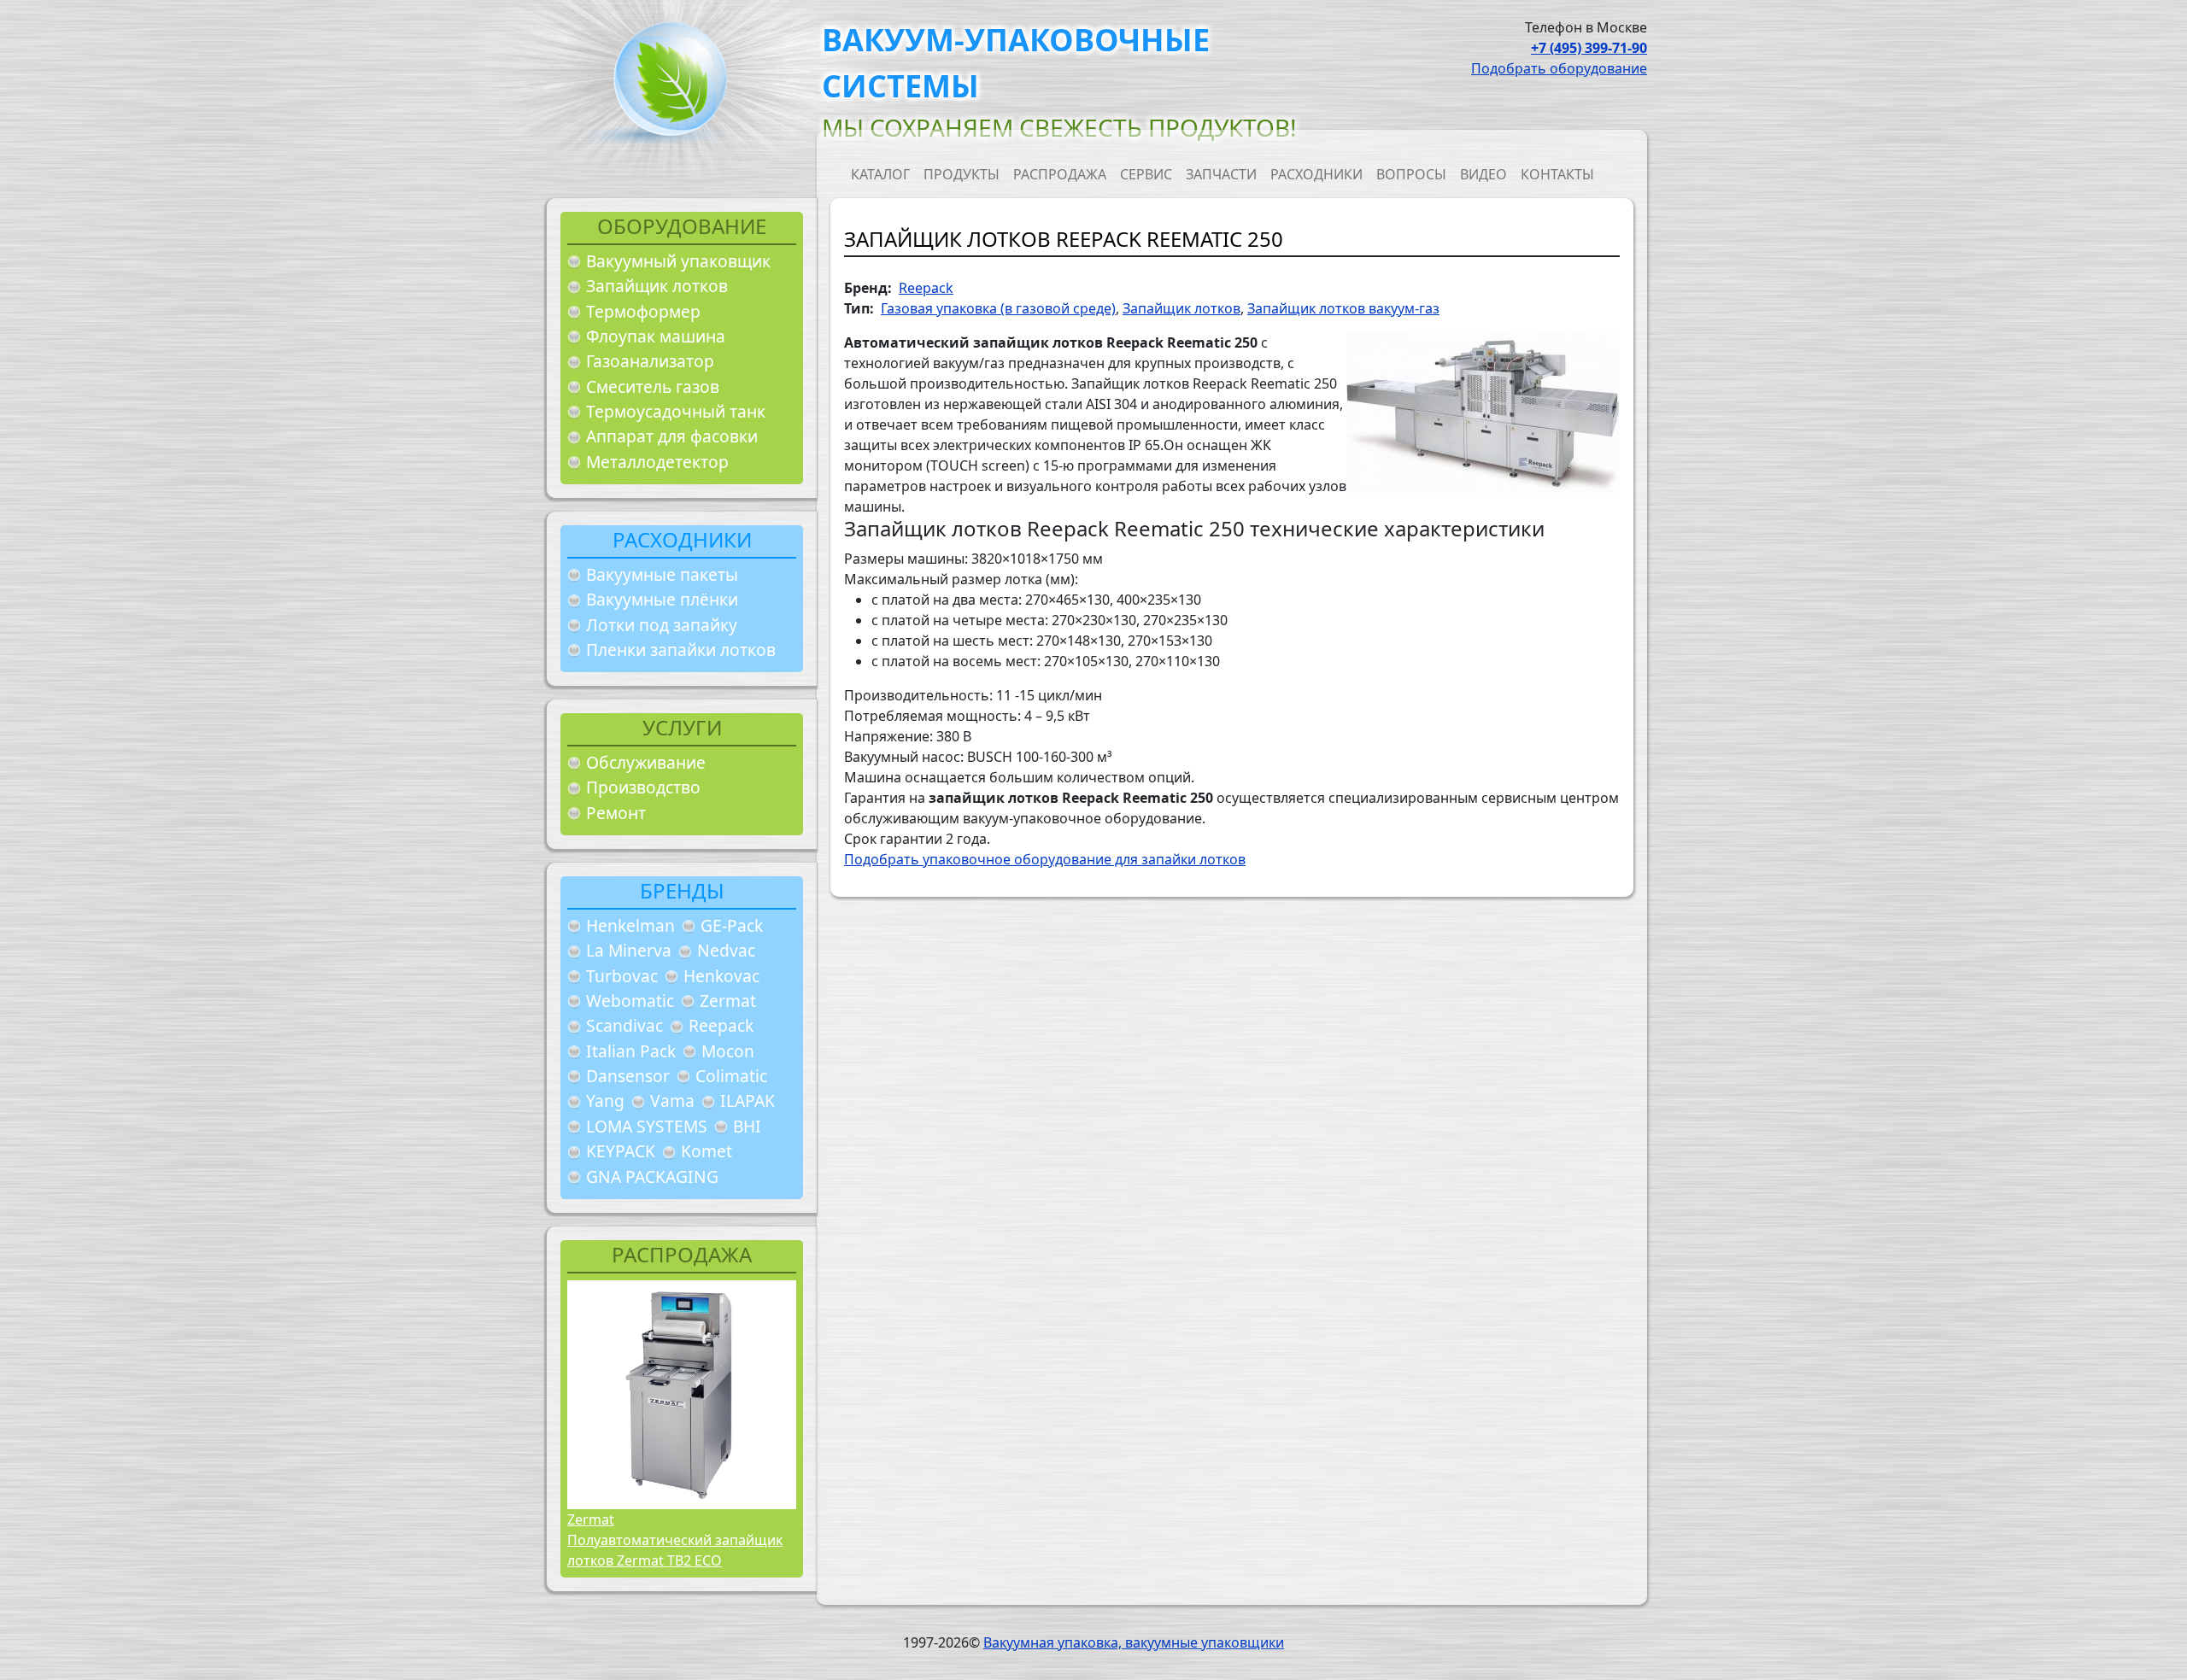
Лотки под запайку (662, 625)
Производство (643, 787)
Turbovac (622, 976)
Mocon (728, 1051)
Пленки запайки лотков (681, 650)
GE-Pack (732, 925)
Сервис (1146, 174)
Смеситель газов (653, 386)
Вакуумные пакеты (662, 574)
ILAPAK (748, 1100)
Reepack (721, 1025)
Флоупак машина (656, 336)
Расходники (1316, 174)
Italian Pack (631, 1051)
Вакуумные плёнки (662, 599)
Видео (1483, 174)
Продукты (962, 174)
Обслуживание (646, 762)
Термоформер (643, 311)
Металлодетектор (657, 462)
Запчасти (1221, 174)
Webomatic (630, 1001)
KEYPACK (621, 1151)
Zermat (728, 1001)
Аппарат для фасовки (672, 436)
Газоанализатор (650, 361)
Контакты (1557, 174)
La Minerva (629, 950)
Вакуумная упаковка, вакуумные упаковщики (1134, 1642)
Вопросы (1411, 174)
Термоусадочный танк (676, 411)
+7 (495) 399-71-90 (1589, 48)
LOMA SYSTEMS (647, 1126)
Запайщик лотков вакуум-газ (1343, 308)
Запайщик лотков (657, 286)
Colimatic (731, 1076)
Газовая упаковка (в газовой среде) (998, 308)
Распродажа (1060, 174)
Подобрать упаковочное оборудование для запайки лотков (1045, 859)
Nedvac (726, 950)
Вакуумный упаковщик (678, 261)
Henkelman (630, 925)
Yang (605, 1100)
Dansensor (628, 1076)
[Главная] (664, 84)
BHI (747, 1126)
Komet (707, 1151)
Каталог (880, 174)
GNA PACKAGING (652, 1177)
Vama (672, 1100)
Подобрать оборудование (1559, 68)
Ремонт (616, 813)
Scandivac (624, 1025)
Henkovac (721, 976)
